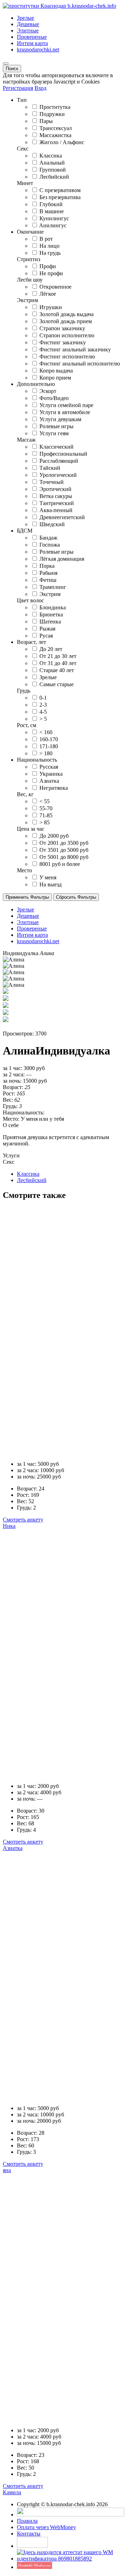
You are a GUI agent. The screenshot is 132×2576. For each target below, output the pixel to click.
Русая (46, 636)
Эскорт (48, 391)
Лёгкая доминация (62, 559)
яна (7, 2170)
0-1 (43, 698)
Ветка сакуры (56, 496)
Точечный (52, 482)
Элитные (28, 30)
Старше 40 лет (57, 670)
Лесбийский (54, 177)
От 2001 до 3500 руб (64, 843)
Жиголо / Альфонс (62, 142)
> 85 (45, 822)
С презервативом (60, 190)
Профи (48, 266)
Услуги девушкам (60, 419)
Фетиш (48, 580)
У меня (48, 877)
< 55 (45, 801)
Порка (47, 566)
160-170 (49, 739)
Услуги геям (54, 433)
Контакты (29, 2534)
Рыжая (47, 629)
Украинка (51, 774)
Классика (51, 156)
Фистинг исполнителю (67, 356)
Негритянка (54, 788)
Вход (40, 88)
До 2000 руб (54, 836)
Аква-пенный (56, 510)
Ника (9, 1526)
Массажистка (55, 135)
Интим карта (32, 43)
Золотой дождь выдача (67, 314)
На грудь (50, 253)
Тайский (50, 468)
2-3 (43, 705)
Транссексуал (56, 128)
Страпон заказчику (62, 328)
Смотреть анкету (23, 1520)
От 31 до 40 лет (58, 663)
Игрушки (51, 307)
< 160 (46, 732)
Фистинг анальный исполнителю (80, 364)
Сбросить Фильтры (76, 897)
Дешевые (28, 24)
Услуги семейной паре (66, 405)
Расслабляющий (59, 461)
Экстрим (50, 594)
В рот (46, 239)
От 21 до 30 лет (58, 656)
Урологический (58, 475)
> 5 (43, 719)
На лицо (49, 246)
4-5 (43, 712)
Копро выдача (56, 371)
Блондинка (53, 607)
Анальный (52, 163)
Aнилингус (53, 225)
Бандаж (48, 538)
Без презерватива (60, 197)
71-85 (46, 815)
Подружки (52, 114)
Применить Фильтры (27, 897)
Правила (27, 2521)
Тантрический (57, 503)
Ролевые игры (56, 426)
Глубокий (51, 204)
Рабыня (48, 573)
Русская (49, 767)
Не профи (51, 273)
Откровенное (55, 287)
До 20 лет (51, 649)
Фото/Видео (54, 398)
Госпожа (50, 545)
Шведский (52, 524)
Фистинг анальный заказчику (75, 349)
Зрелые (26, 18)
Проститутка (55, 107)
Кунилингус (54, 218)
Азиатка (49, 781)
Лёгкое (48, 294)
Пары (46, 121)
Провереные (32, 37)
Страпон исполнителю (67, 335)
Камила (12, 2492)
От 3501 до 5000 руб (64, 850)
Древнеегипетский (62, 517)
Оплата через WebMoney (46, 2527)
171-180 (49, 746)
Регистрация (18, 88)
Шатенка (50, 622)
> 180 (46, 753)
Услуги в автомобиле (65, 412)
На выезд (51, 884)
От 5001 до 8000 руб (64, 857)
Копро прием (55, 378)
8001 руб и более (60, 864)
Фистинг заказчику (63, 342)
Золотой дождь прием (66, 321)
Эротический (55, 489)
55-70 (46, 808)
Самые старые (56, 684)
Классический (56, 447)
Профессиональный (63, 454)
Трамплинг (53, 587)
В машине (52, 211)
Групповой (53, 170)
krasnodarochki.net (38, 50)
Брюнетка (51, 614)
